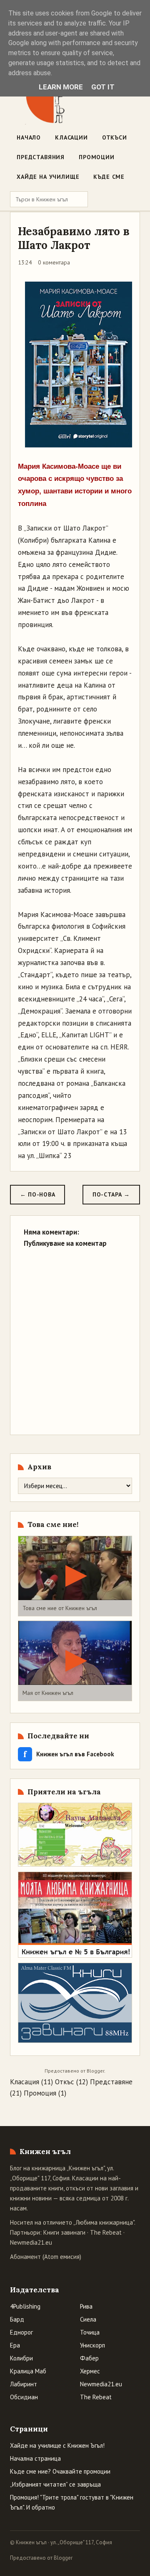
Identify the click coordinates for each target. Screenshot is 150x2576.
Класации (71, 137)
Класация (25, 2082)
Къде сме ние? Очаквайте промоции (60, 2471)
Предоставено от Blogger (41, 2558)
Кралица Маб (28, 2371)
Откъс (65, 2082)
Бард (17, 2319)
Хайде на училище (48, 177)
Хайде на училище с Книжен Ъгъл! (57, 2445)
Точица (90, 2332)
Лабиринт (24, 2384)
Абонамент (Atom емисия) (46, 2257)
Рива (86, 2306)
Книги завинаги (64, 2232)
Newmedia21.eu (31, 2242)
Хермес (90, 2371)
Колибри (21, 2358)
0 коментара (54, 262)
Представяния (41, 157)
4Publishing (25, 2306)
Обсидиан (24, 2397)
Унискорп (92, 2345)
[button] (75, 1576)
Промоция (40, 2093)
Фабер (89, 2358)
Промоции (97, 157)
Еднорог (21, 2332)
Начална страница (35, 2458)
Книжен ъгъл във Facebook (69, 1754)
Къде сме (109, 177)
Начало (29, 137)
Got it (103, 87)
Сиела (88, 2319)
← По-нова (37, 1194)
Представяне (111, 2082)
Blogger (95, 2071)
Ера (15, 2345)
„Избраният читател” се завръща (55, 2484)
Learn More (61, 87)
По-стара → (111, 1194)
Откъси (115, 137)
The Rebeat (106, 2232)
